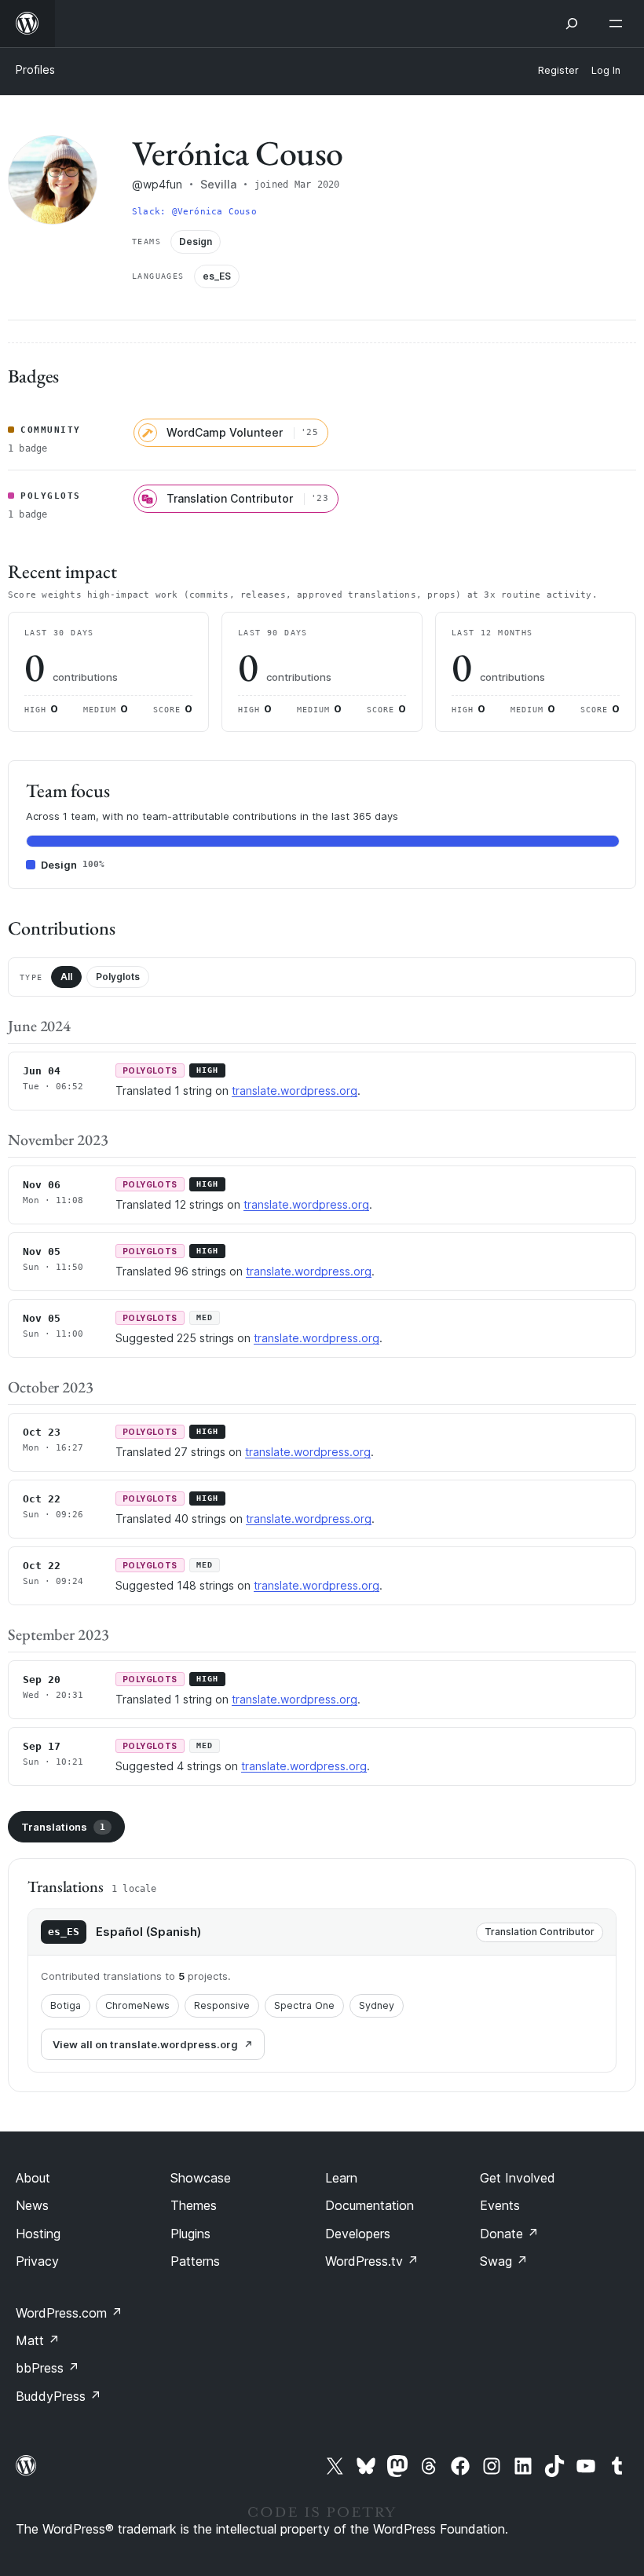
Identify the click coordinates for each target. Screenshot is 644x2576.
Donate (509, 2234)
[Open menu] (619, 24)
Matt (38, 2340)
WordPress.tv (372, 2261)
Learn (341, 2178)
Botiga (66, 2005)
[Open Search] (572, 24)
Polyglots (118, 977)
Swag (504, 2261)
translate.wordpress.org (295, 1090)
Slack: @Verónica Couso (194, 212)
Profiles (35, 70)
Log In (606, 70)
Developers (358, 2234)
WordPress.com (69, 2313)
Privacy (37, 2261)
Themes (194, 2205)
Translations (63, 1827)
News (32, 2205)
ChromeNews (137, 2005)
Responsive (222, 2005)
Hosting (38, 2234)
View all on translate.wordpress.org (145, 2044)
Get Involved (518, 2178)
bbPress (48, 2368)
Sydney (377, 2005)
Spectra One (304, 2005)
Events (500, 2205)
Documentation (370, 2205)
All (66, 977)
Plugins (190, 2234)
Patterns (195, 2261)
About (33, 2178)
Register (558, 70)
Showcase (201, 2178)
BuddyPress (59, 2396)
